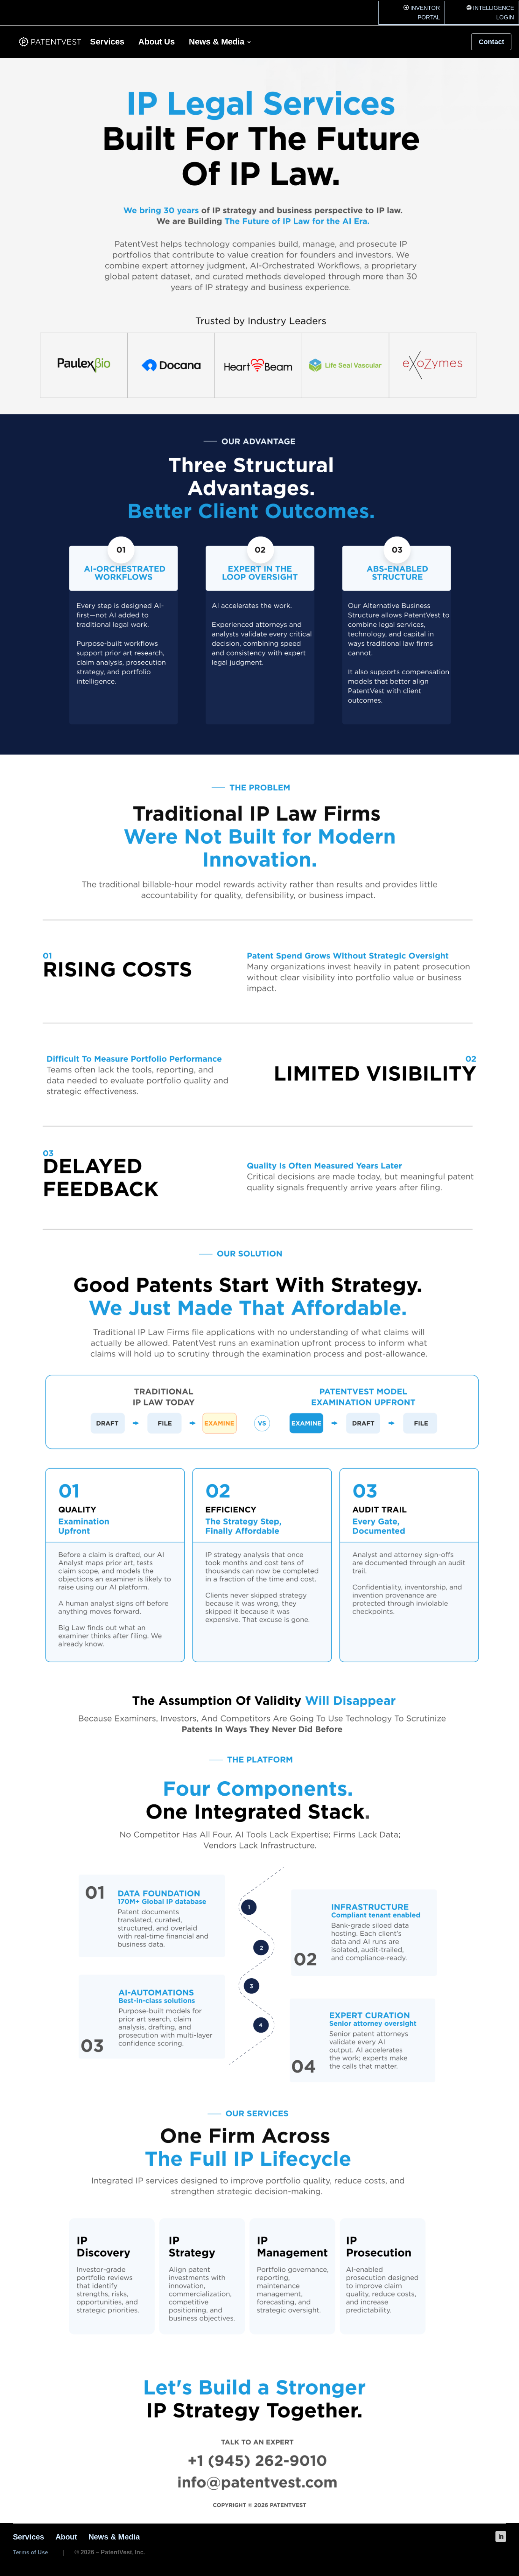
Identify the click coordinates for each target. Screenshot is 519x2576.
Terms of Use (30, 2540)
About (66, 2525)
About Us (157, 31)
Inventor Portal (416, 6)
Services (107, 31)
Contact (491, 30)
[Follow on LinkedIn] (501, 2525)
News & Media (217, 31)
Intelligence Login (487, 6)
